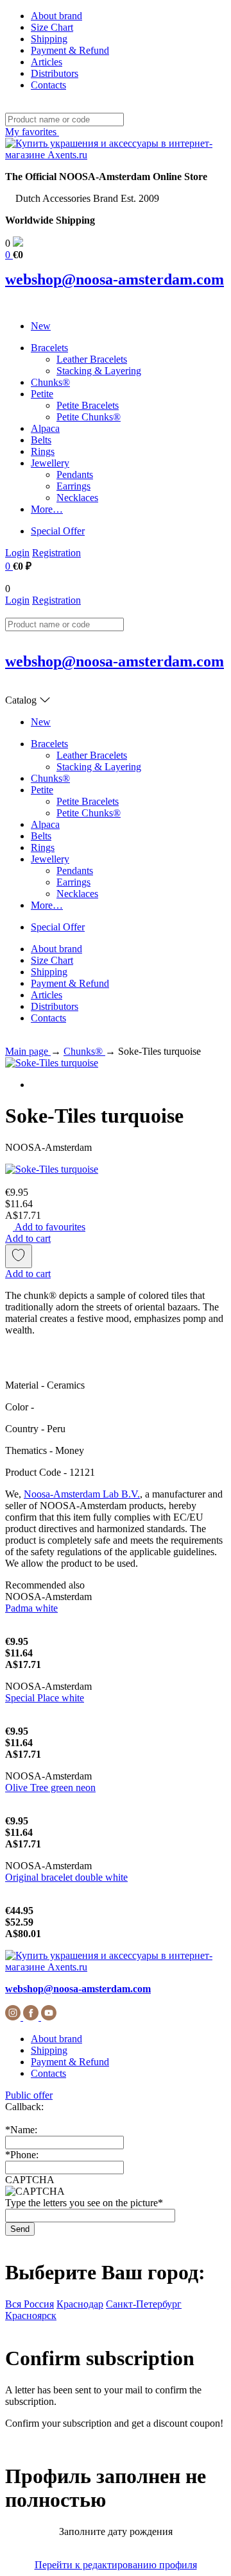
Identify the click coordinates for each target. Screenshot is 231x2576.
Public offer (29, 2095)
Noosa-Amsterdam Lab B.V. (82, 1494)
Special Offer (58, 531)
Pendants (75, 475)
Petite (42, 394)
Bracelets (49, 348)
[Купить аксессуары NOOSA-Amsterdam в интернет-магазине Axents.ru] (116, 155)
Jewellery (50, 463)
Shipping (49, 39)
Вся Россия (30, 2304)
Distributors (55, 73)
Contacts (48, 85)
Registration (56, 553)
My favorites (32, 132)
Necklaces (77, 498)
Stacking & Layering (99, 371)
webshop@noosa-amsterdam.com (115, 279)
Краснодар (80, 2304)
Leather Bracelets (92, 359)
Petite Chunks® (89, 417)
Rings (43, 451)
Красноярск (31, 2316)
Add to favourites (49, 1227)
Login (17, 553)
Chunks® (50, 382)
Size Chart (52, 27)
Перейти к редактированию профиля (116, 2565)
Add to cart (28, 1238)
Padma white (31, 1608)
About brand (56, 16)
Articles (47, 62)
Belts (41, 440)
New (41, 326)
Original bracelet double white (66, 1877)
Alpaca (45, 428)
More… (47, 509)
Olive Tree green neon (50, 1788)
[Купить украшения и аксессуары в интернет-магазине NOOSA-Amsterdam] (116, 1967)
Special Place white (45, 1698)
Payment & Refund (70, 50)
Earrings (73, 486)
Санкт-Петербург (144, 2304)
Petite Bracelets (88, 405)
